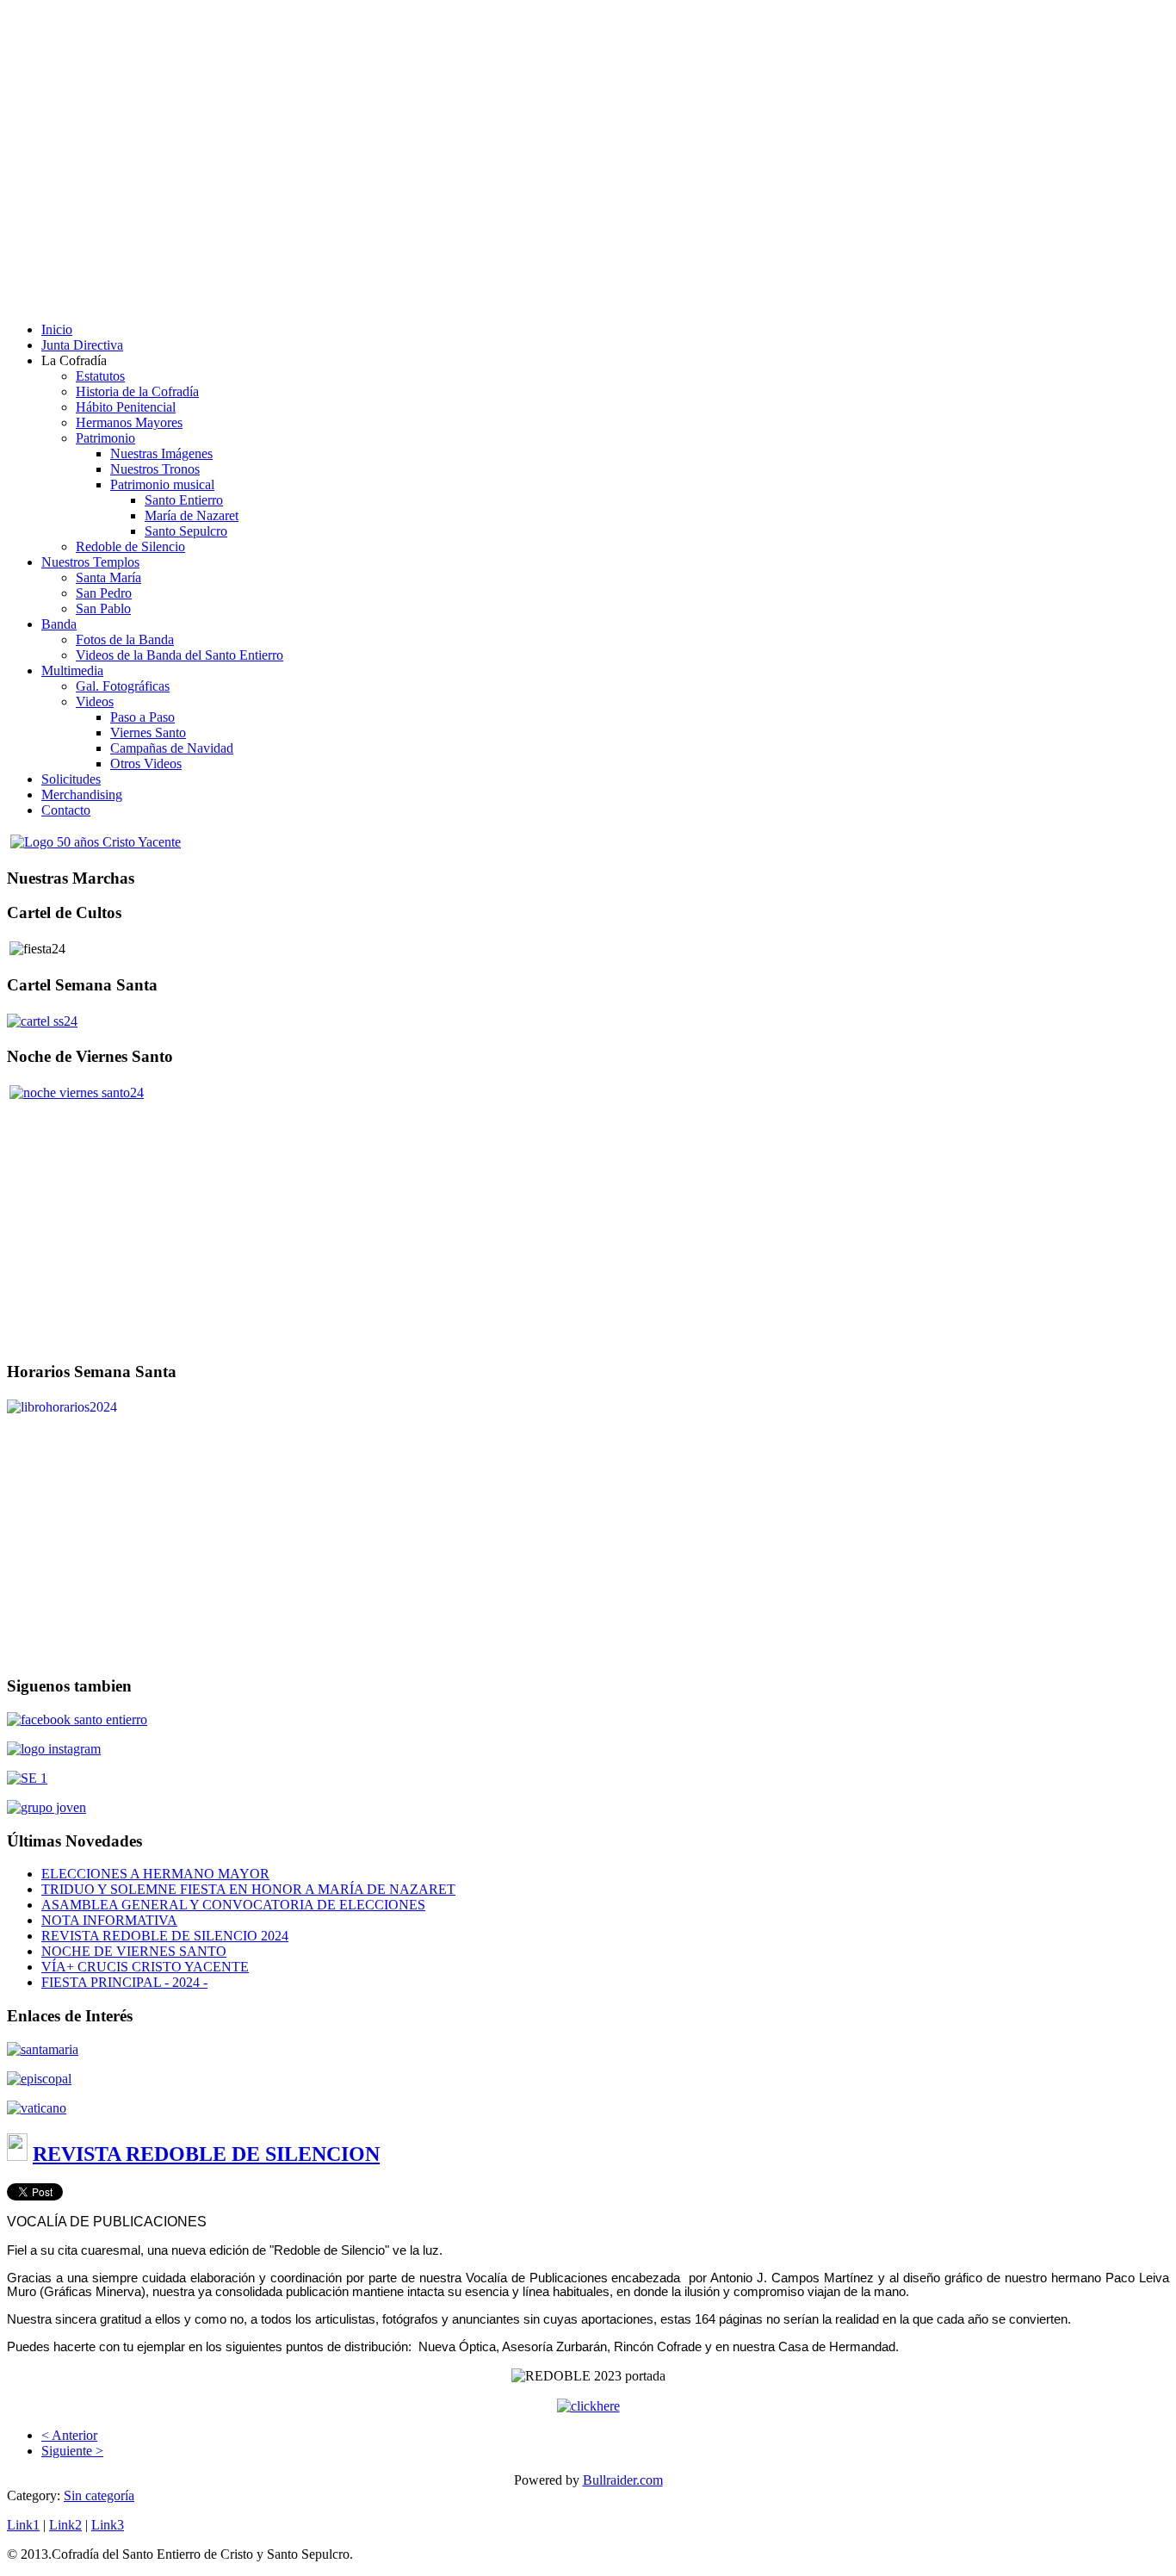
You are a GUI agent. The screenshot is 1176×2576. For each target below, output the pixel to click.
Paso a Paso (142, 717)
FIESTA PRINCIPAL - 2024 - (124, 1982)
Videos (95, 701)
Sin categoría (99, 2495)
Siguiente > (72, 2451)
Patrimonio (105, 438)
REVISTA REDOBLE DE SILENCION (206, 2154)
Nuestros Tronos (155, 469)
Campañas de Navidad (172, 748)
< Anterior (69, 2435)
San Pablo (103, 608)
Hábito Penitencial (126, 407)
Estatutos (100, 376)
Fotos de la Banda (125, 639)
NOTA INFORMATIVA (109, 1920)
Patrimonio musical (162, 484)
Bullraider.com (623, 2480)
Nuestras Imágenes (161, 453)
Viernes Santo (148, 732)
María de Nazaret (192, 515)
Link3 (108, 2525)
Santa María (108, 577)
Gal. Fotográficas (123, 686)
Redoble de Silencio (130, 546)
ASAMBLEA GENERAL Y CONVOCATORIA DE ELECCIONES (233, 1905)
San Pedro (104, 593)
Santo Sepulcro (186, 531)
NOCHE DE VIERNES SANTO (134, 1951)
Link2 (65, 2525)
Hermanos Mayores (129, 422)
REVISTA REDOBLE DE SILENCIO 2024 (165, 1936)
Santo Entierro (184, 500)
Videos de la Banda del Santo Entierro (179, 655)
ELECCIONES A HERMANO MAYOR (155, 1874)
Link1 (23, 2525)
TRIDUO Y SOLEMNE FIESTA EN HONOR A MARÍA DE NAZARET (248, 1889)
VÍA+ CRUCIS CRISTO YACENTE (145, 1967)
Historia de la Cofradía (137, 391)
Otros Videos (146, 763)
